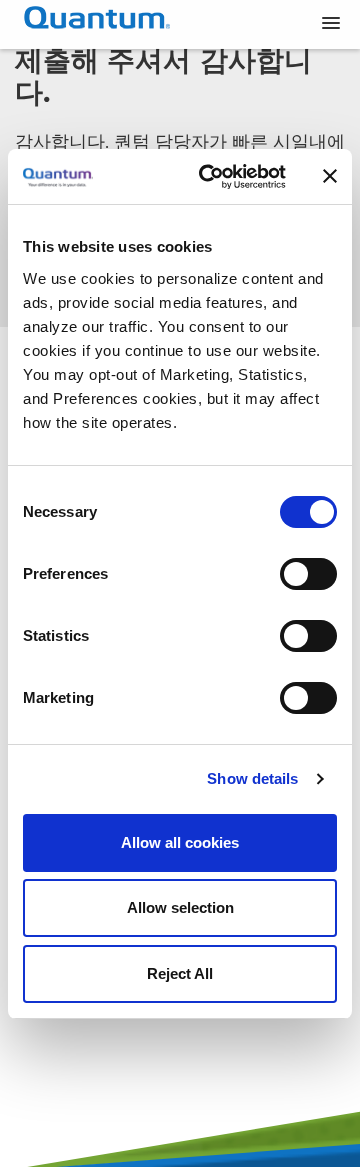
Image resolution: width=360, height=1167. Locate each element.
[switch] (308, 574)
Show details (252, 778)
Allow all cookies (180, 842)
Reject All (180, 973)
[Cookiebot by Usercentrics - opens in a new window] (211, 177)
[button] (331, 24)
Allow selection (180, 907)
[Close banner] (330, 176)
